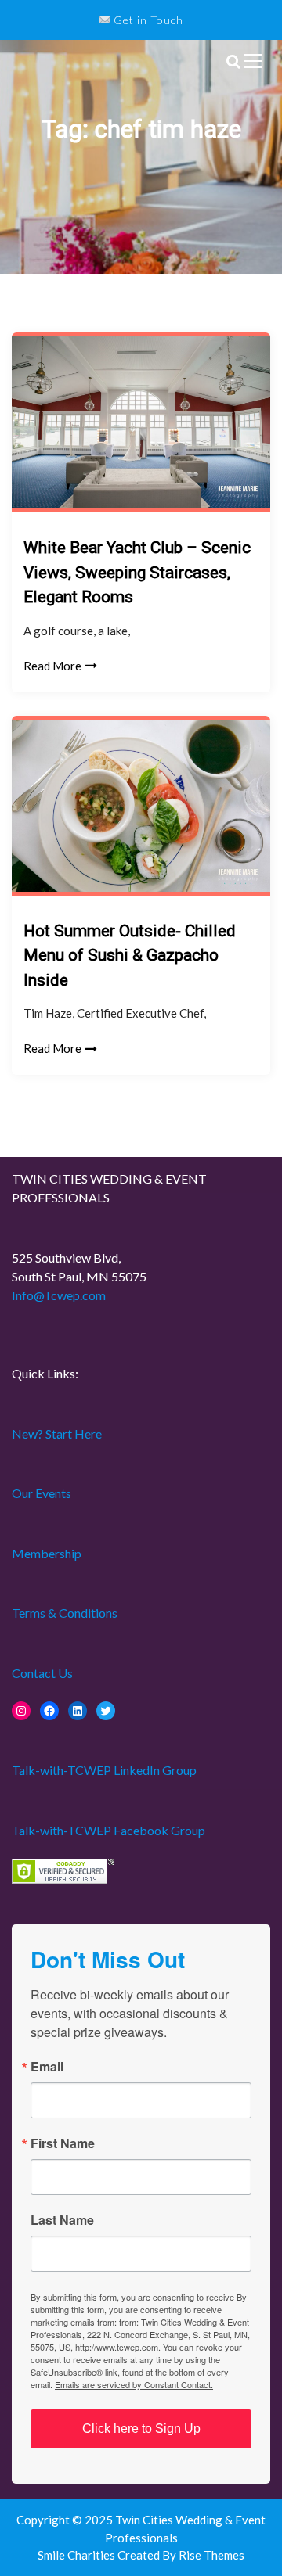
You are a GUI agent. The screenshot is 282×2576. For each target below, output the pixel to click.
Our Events (42, 1493)
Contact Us (42, 1673)
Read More (52, 666)
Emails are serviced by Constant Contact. (134, 2384)
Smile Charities (78, 2555)
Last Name (62, 2220)
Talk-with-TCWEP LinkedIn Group (104, 1770)
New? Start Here (57, 1434)
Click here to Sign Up (141, 2429)
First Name (63, 2143)
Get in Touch (147, 20)
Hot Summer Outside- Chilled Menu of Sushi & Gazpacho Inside (130, 956)
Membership (47, 1553)
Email (47, 2067)
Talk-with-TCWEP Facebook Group (108, 1830)
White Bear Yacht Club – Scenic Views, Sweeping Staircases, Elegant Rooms (137, 572)
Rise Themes (211, 2555)
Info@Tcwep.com (59, 1295)
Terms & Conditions (65, 1613)
